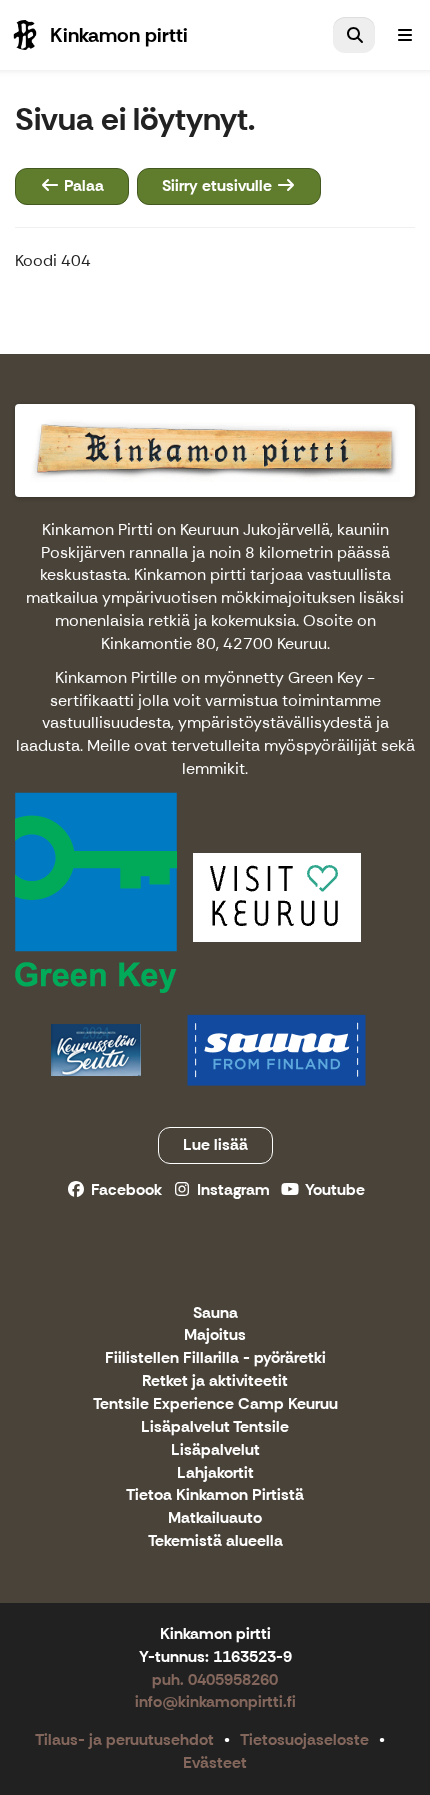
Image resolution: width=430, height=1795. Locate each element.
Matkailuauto (215, 1518)
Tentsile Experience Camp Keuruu (215, 1404)
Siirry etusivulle (219, 185)
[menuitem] (354, 35)
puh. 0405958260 (215, 1679)
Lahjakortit (215, 1473)
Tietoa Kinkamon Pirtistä (215, 1495)
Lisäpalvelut (215, 1450)
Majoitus (215, 1335)
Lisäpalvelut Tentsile (215, 1427)
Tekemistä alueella (215, 1541)
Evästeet (215, 1762)
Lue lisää (215, 1144)
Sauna (215, 1313)
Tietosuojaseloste (304, 1739)
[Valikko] (405, 35)
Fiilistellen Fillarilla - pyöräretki (215, 1358)
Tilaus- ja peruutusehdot (124, 1739)
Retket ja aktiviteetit (215, 1381)
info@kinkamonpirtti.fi (215, 1701)
